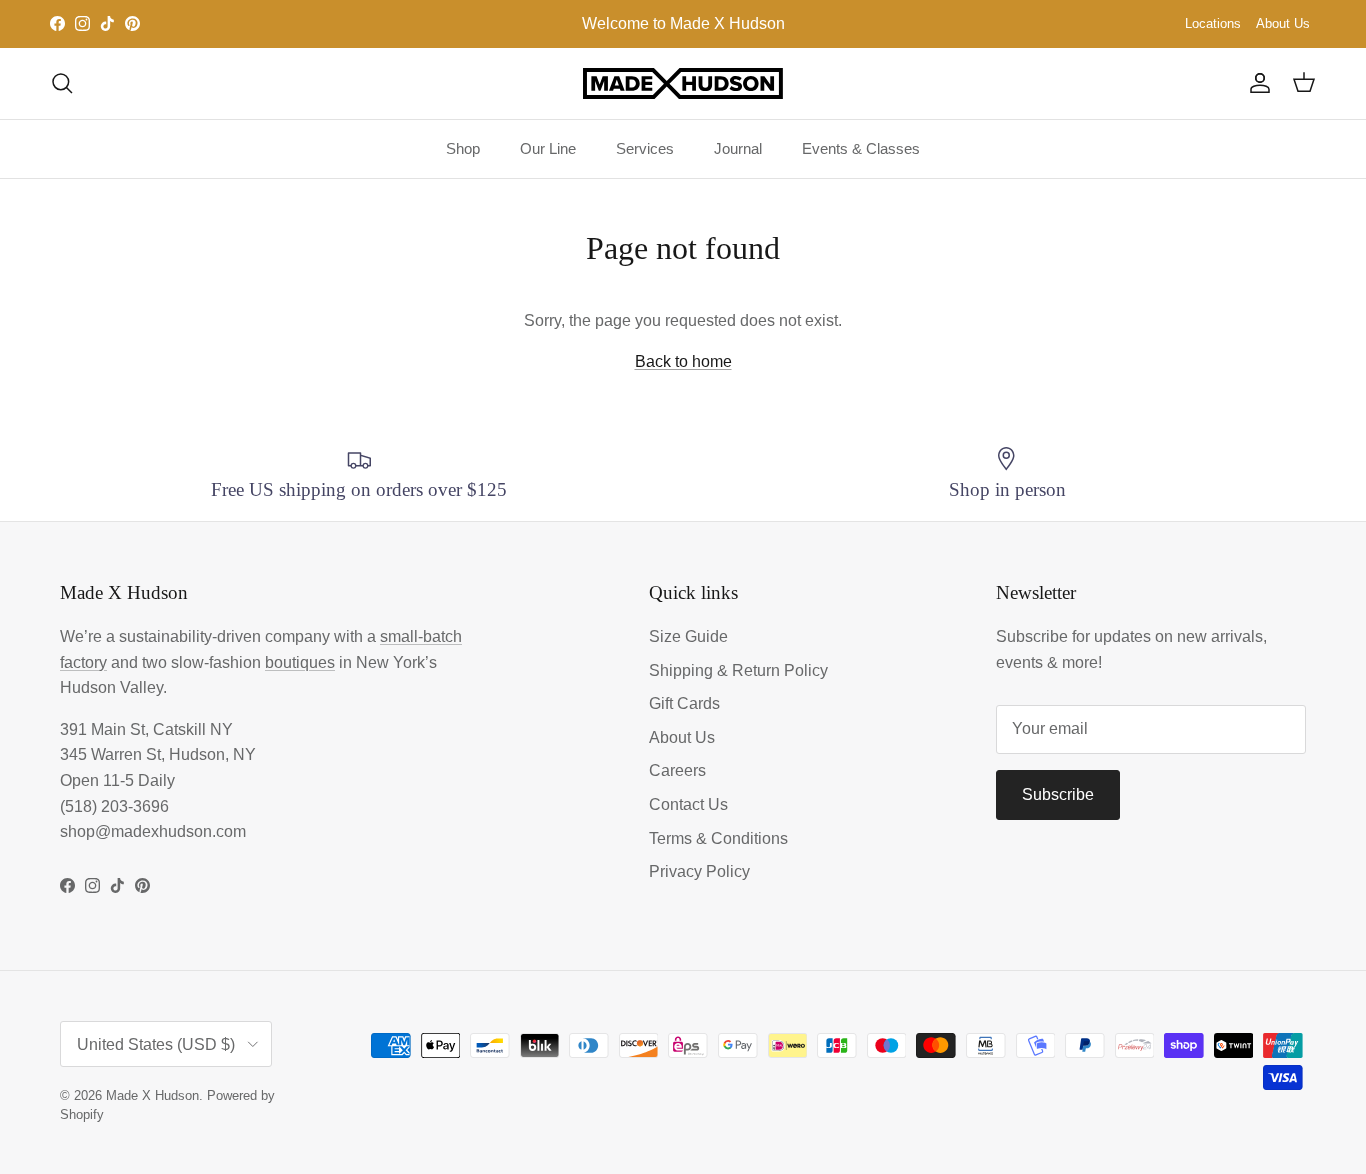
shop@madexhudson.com (153, 831)
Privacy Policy (699, 871)
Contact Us (688, 804)
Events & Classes (861, 148)
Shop (463, 148)
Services (645, 148)
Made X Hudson (152, 1095)
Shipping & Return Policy (738, 670)
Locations (1213, 23)
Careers (677, 770)
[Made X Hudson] (683, 83)
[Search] (62, 83)
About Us (1283, 23)
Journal (738, 148)
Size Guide (688, 636)
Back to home (683, 361)
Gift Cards (684, 703)
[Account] (1256, 83)
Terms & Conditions (718, 838)
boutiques (300, 662)
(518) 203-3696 (114, 806)
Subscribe (1058, 794)
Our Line (548, 148)
